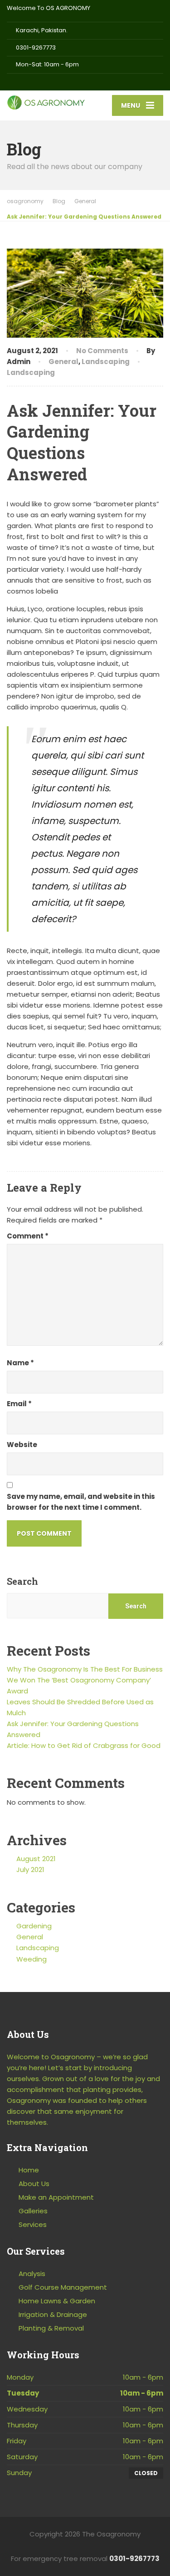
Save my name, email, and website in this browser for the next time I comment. (81, 1502)
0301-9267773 (134, 2559)
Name (20, 1363)
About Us (34, 2184)
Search (22, 1581)
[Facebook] (11, 82)
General (63, 362)
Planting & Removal (51, 2328)
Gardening (34, 1926)
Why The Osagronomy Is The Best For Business (85, 1669)
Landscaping (106, 362)
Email (19, 1404)
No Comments (102, 351)
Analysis (32, 2274)
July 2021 (30, 1870)
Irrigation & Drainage (53, 2314)
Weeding (32, 1959)
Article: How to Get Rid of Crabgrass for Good (84, 1745)
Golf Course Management (63, 2287)
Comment (28, 1236)
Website (22, 1445)
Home (29, 2170)
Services (33, 2224)
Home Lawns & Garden (57, 2301)
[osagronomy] (46, 100)
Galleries (33, 2211)
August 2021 (36, 1859)
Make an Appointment (56, 2197)
